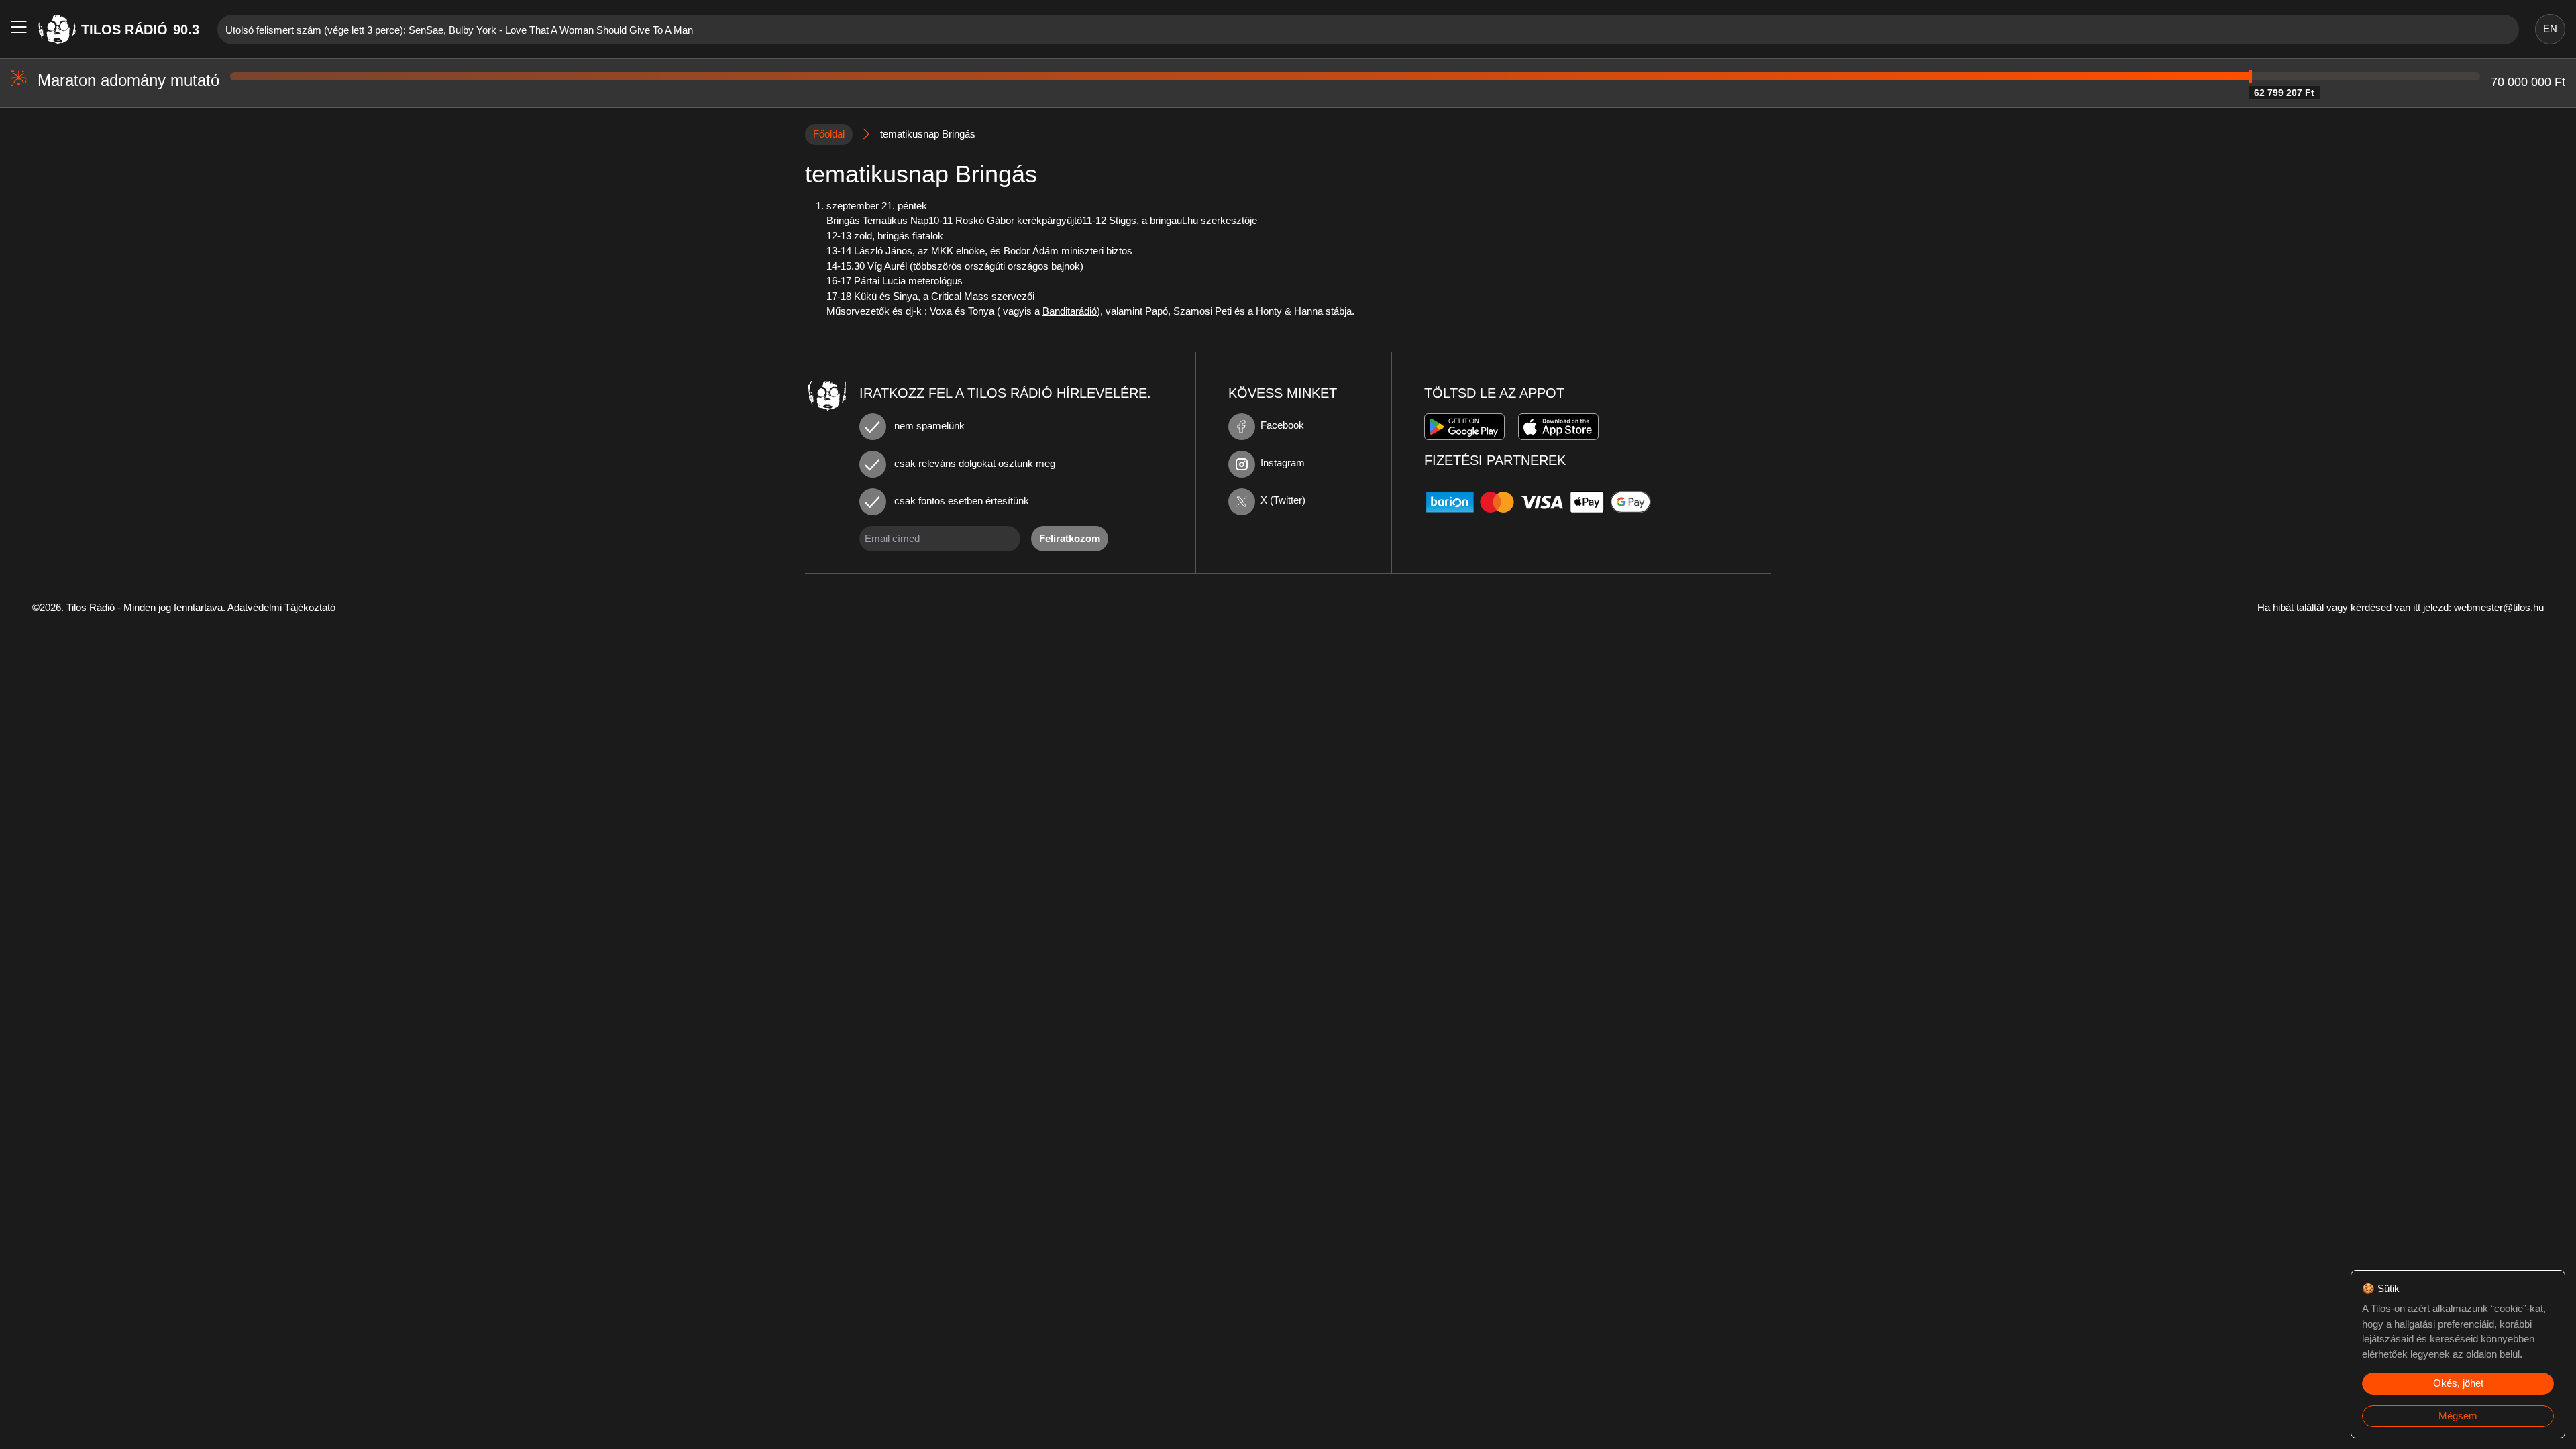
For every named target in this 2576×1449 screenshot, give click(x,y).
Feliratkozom (1070, 538)
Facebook (1282, 425)
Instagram (1283, 463)
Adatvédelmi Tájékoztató (281, 607)
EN (2550, 29)
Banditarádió (1070, 311)
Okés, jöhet (2458, 1383)
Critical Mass (961, 296)
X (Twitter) (1283, 500)
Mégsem (2458, 1416)
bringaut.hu (1174, 220)
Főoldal (829, 134)
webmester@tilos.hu (2499, 607)
